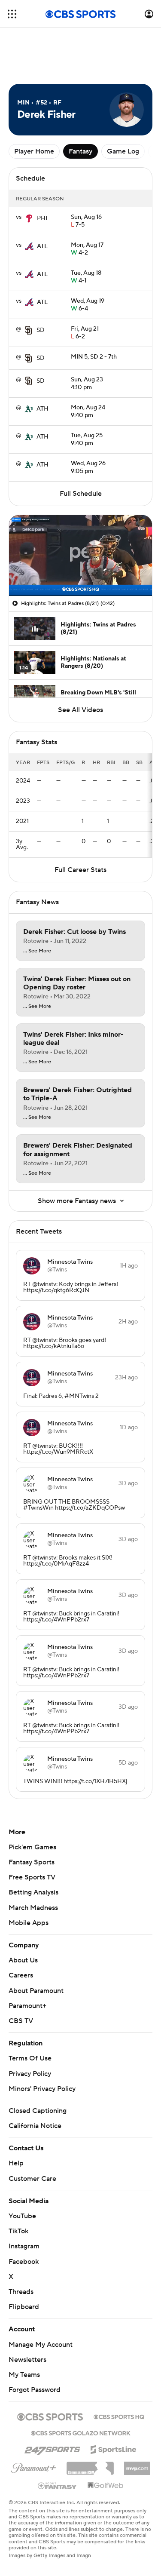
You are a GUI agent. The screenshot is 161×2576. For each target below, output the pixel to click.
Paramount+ (27, 1967)
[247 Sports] (52, 2409)
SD (41, 292)
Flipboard (24, 2268)
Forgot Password (35, 2351)
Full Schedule (81, 455)
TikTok (18, 2192)
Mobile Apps (29, 1884)
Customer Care (32, 2140)
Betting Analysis (33, 1854)
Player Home (34, 113)
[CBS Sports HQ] (119, 2377)
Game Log (123, 113)
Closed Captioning (38, 2072)
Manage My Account (41, 2306)
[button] (12, 14)
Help (16, 2125)
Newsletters (27, 2321)
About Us (23, 1922)
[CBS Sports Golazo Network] (81, 2394)
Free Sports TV (32, 1839)
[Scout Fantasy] (58, 2447)
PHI (42, 180)
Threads (21, 2253)
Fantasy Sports (32, 1824)
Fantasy (80, 113)
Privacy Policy (30, 2035)
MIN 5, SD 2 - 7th (94, 318)
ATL (42, 208)
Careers (21, 1937)
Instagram (24, 2208)
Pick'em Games (32, 1808)
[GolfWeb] (106, 2447)
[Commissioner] (90, 2426)
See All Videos (80, 671)
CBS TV (21, 1982)
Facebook (24, 2223)
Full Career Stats (80, 831)
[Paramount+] (34, 2428)
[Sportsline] (114, 2410)
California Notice (35, 2087)
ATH (43, 370)
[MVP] (137, 2426)
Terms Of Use (30, 2020)
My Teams (24, 2336)
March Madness (33, 1869)
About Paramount (36, 1952)
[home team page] (29, 180)
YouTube (22, 2177)
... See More (37, 912)
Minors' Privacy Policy (42, 2050)
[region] (80, 517)
